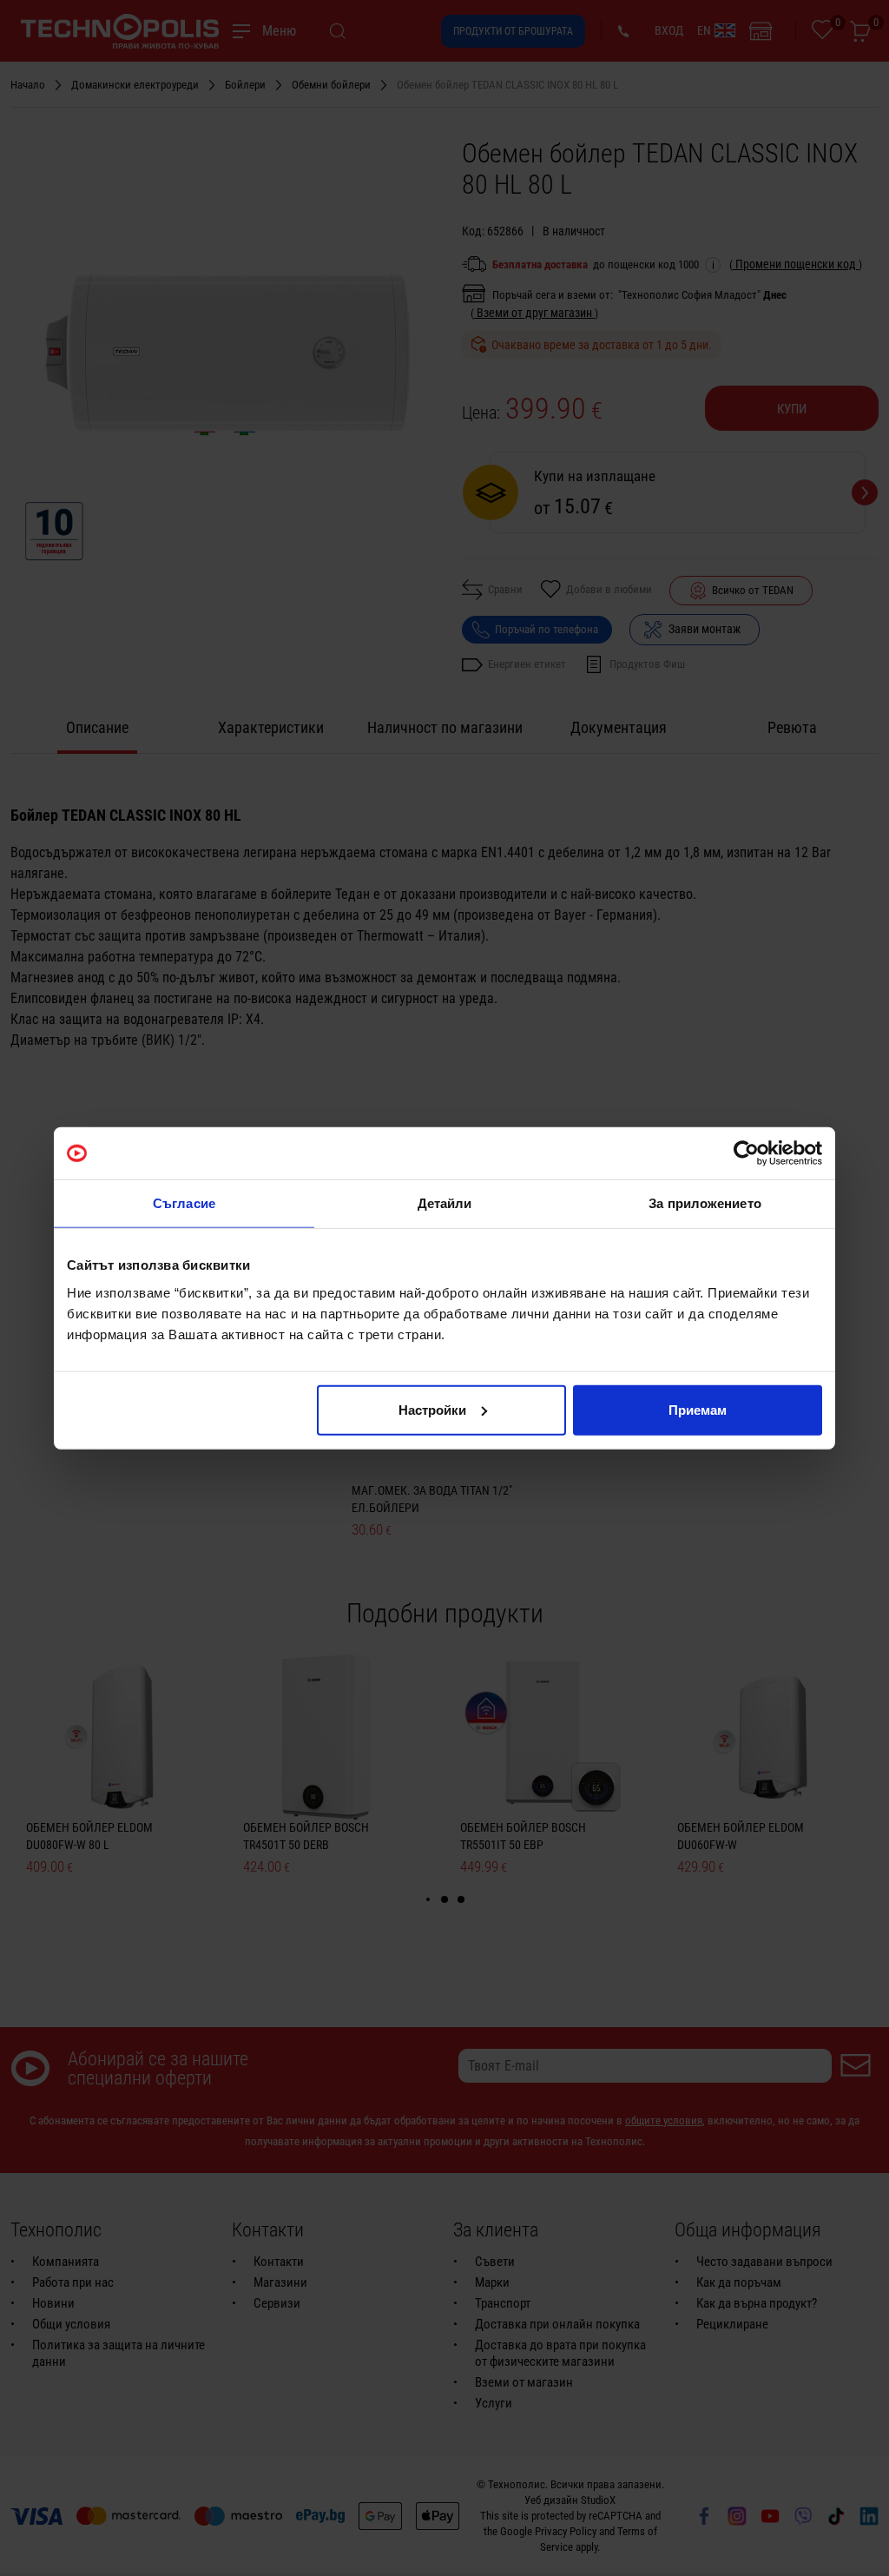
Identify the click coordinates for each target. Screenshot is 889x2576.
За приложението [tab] (705, 1203)
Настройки (432, 1409)
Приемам (698, 1409)
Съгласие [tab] (184, 1203)
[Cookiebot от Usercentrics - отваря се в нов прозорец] (746, 1153)
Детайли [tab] (445, 1203)
